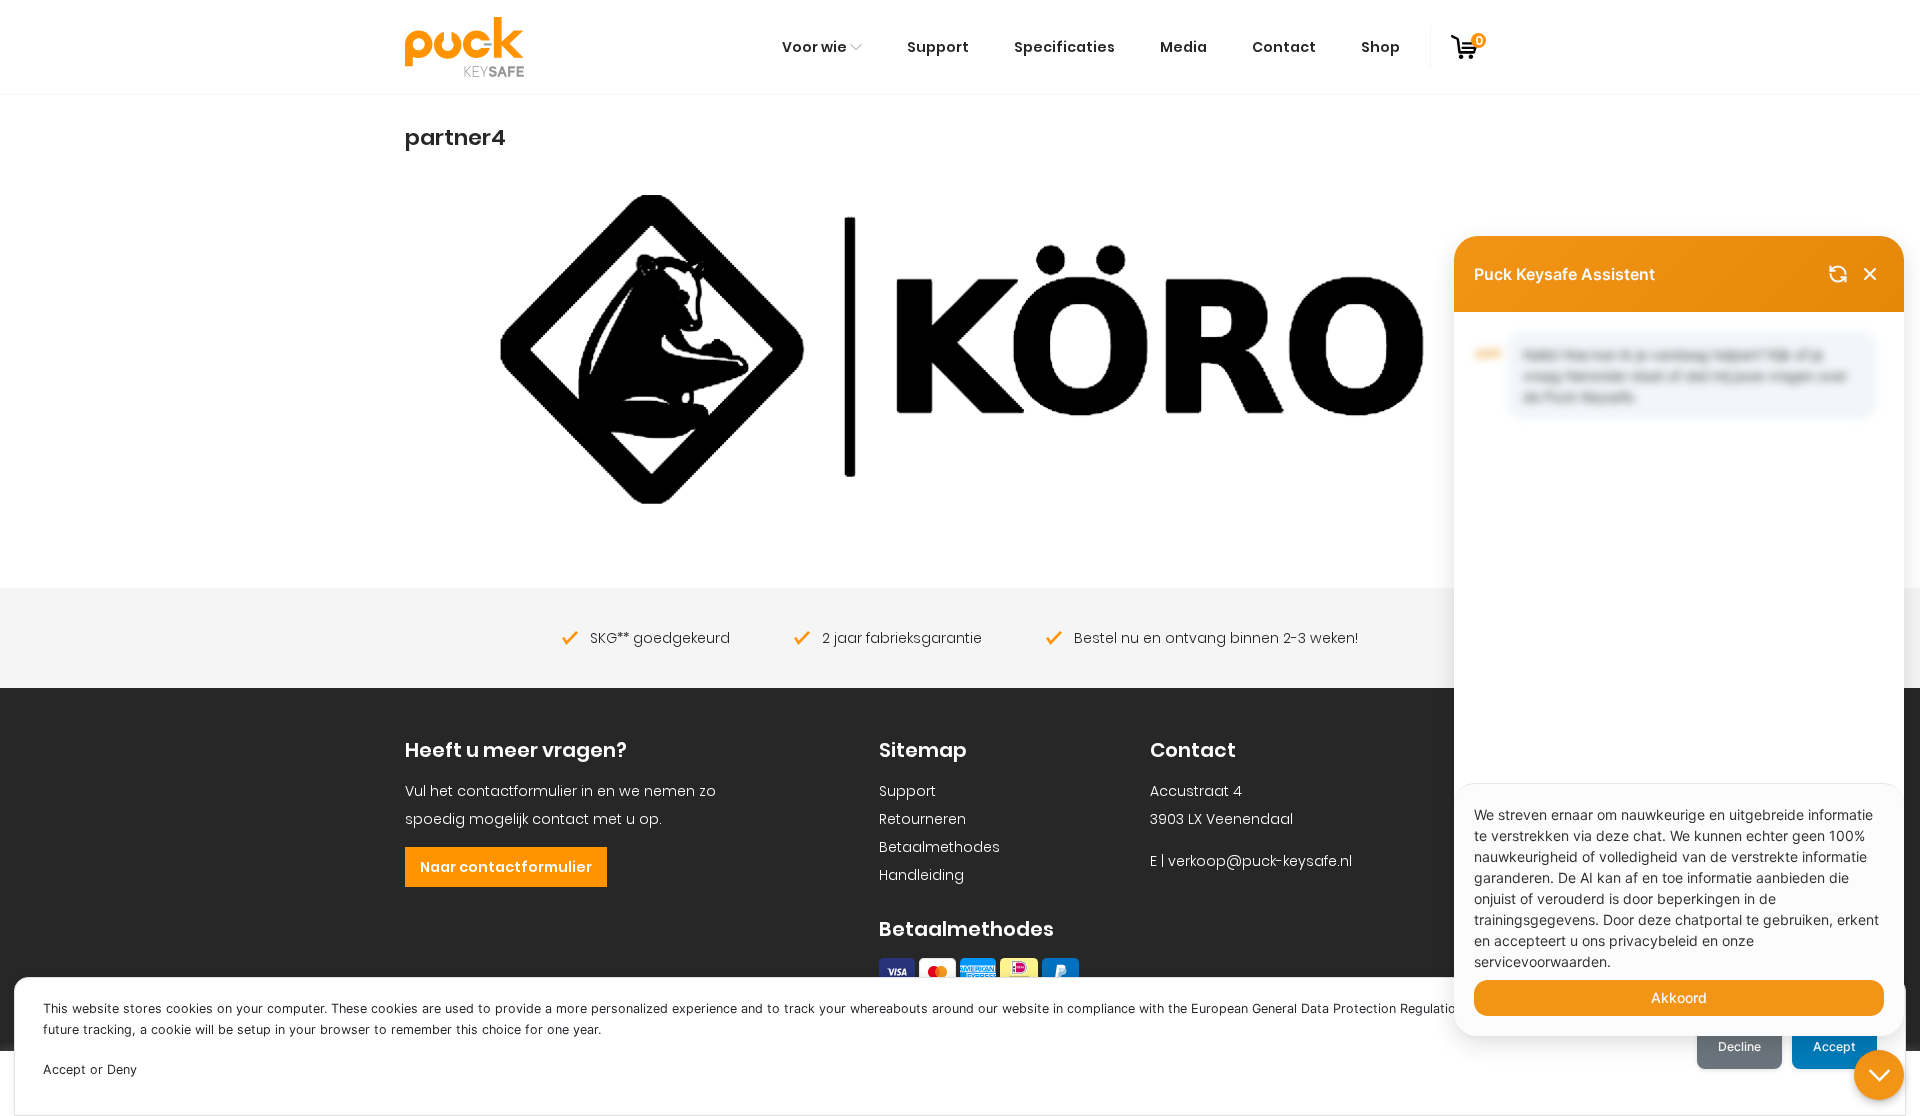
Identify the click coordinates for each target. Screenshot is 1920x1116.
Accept (1834, 1046)
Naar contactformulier (506, 867)
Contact (1284, 47)
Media (1183, 47)
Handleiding (921, 875)
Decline (1739, 1046)
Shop (1380, 47)
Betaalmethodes (939, 847)
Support (938, 47)
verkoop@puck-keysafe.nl (1260, 861)
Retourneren (922, 819)
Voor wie (814, 47)
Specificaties (1064, 47)
